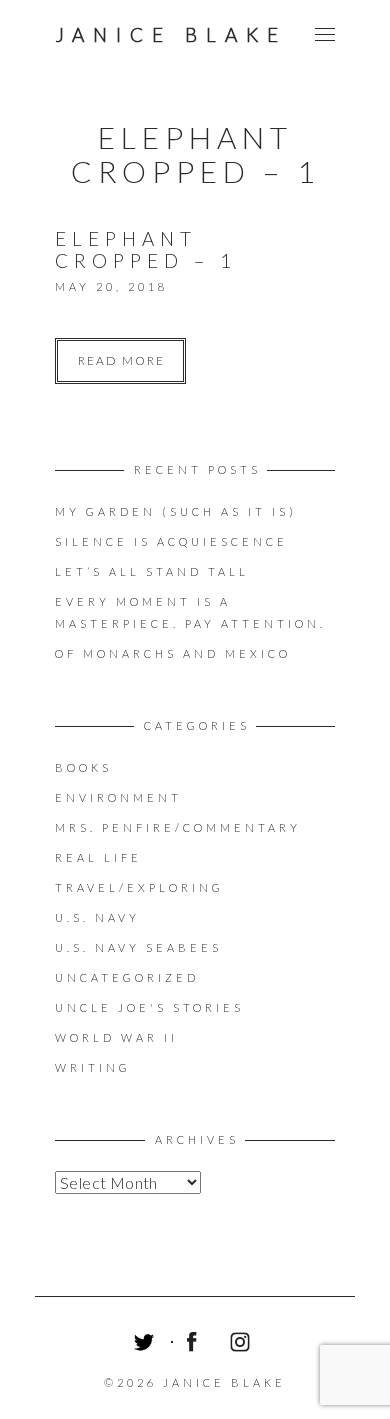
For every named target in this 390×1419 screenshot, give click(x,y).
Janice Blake (171, 34)
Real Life (98, 857)
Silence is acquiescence (171, 541)
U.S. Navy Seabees (138, 947)
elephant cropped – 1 (146, 249)
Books (83, 767)
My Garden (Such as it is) (176, 511)
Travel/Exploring (139, 887)
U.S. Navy (97, 917)
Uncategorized (127, 977)
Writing (93, 1067)
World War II (116, 1037)
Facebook (195, 1345)
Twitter (147, 1345)
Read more (121, 360)
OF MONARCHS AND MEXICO (173, 653)
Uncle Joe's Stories (149, 1007)
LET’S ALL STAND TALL (152, 571)
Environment (118, 797)
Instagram (243, 1345)
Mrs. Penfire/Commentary (178, 827)
